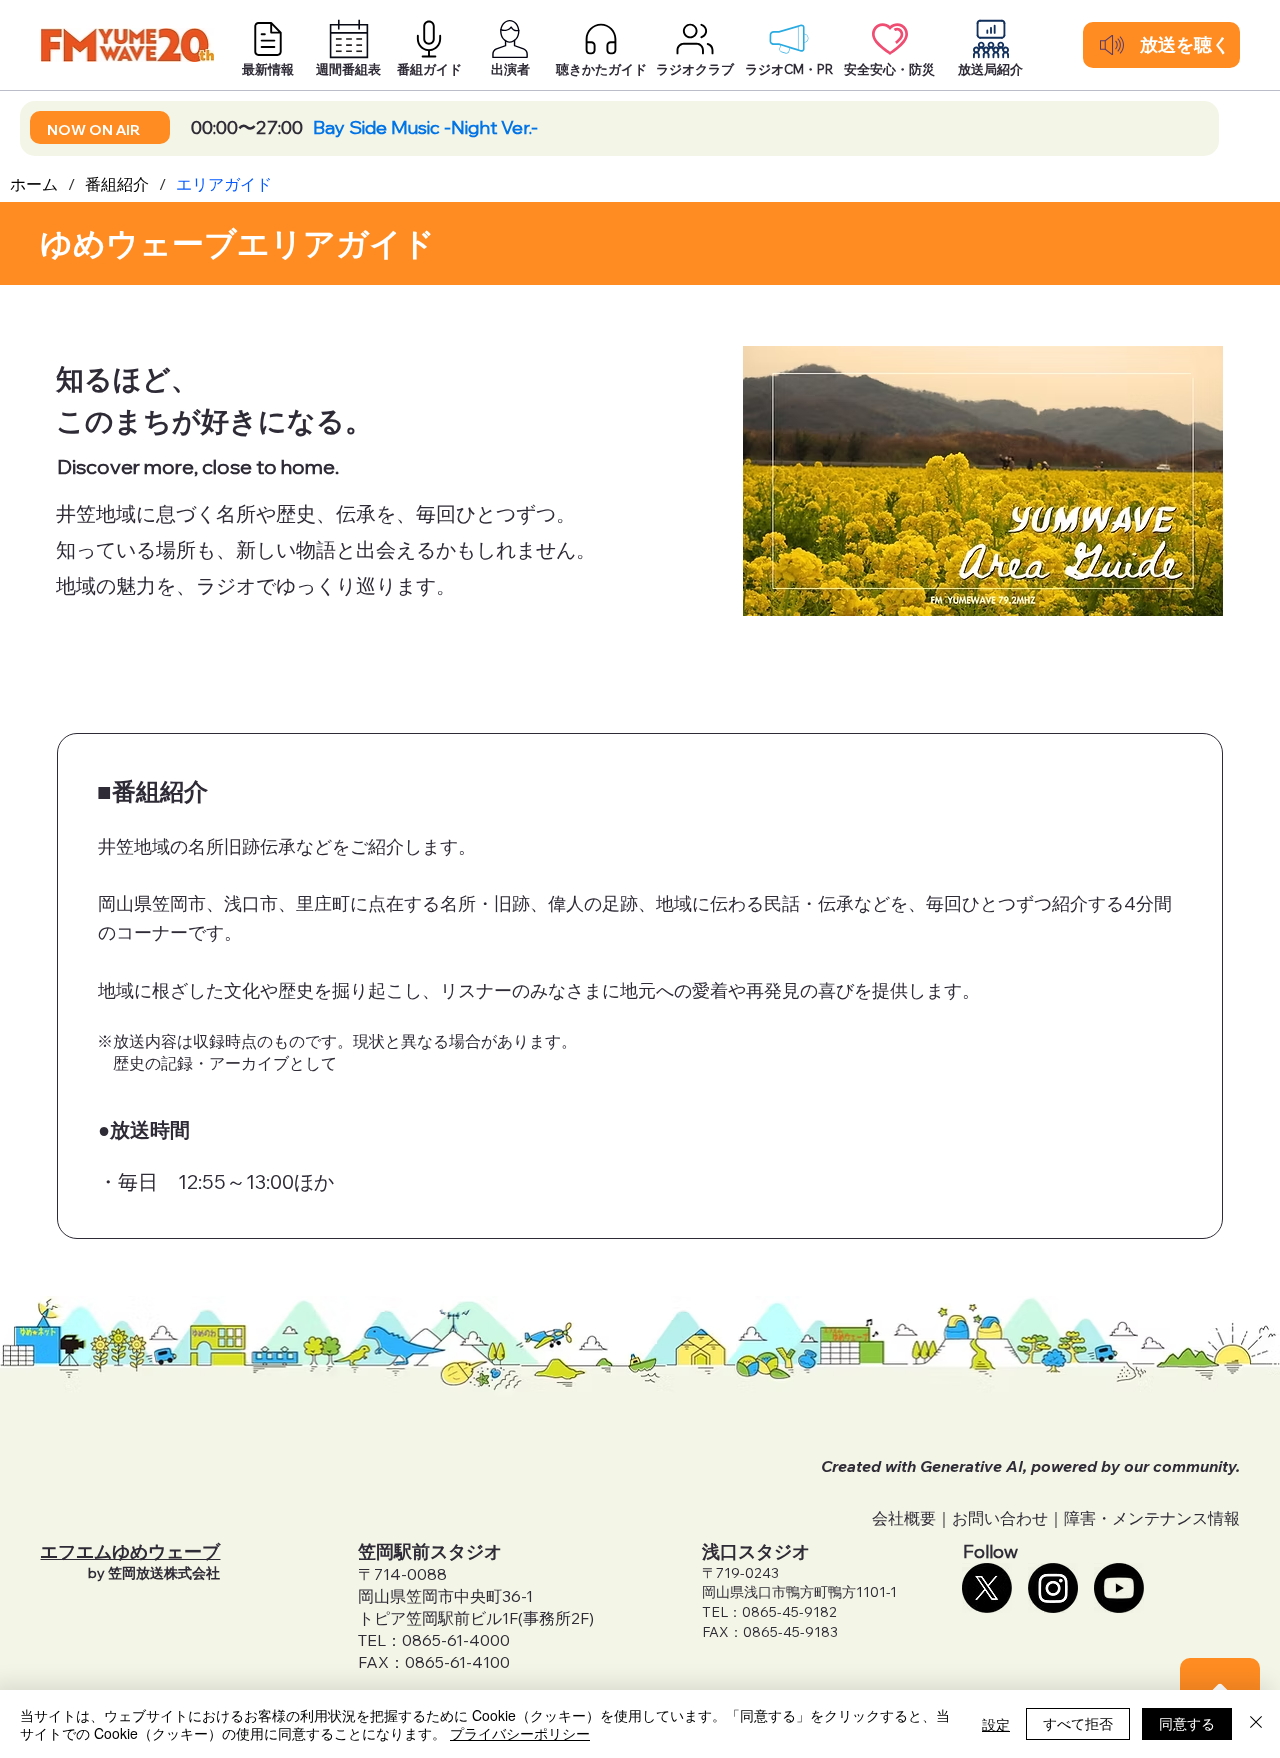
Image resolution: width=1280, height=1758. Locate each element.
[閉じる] (1256, 1724)
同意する (1187, 1723)
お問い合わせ (1000, 1518)
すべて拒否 (1078, 1723)
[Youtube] (1119, 1588)
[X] (987, 1588)
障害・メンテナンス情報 (1152, 1518)
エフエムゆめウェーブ (130, 1551)
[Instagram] (1053, 1588)
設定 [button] (996, 1724)
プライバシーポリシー (520, 1733)
